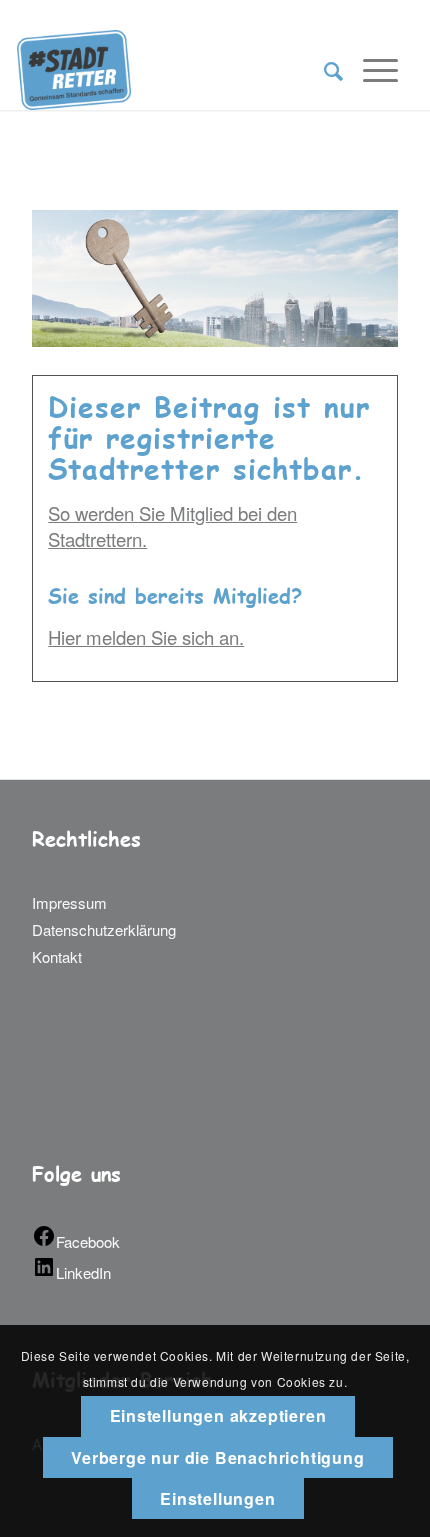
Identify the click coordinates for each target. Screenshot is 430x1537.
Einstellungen (217, 1498)
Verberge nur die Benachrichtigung (217, 1457)
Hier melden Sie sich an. (146, 637)
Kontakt (57, 956)
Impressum (69, 902)
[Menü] (370, 70)
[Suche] (323, 70)
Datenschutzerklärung (104, 929)
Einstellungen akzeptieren (218, 1415)
